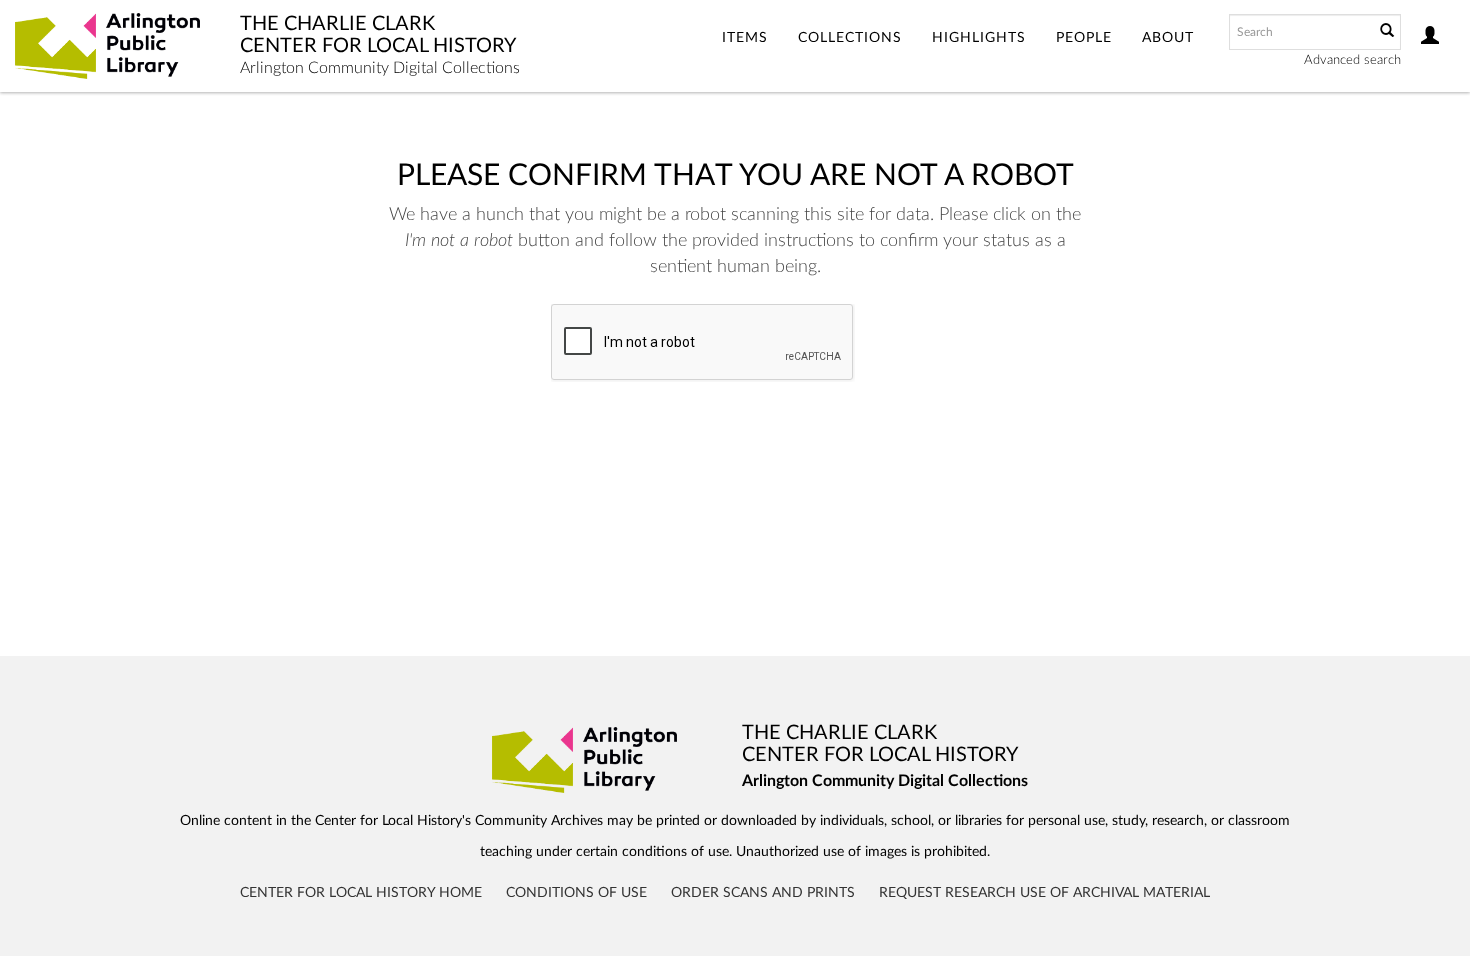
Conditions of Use (576, 893)
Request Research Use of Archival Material (1044, 893)
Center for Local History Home (361, 893)
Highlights (979, 38)
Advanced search (1352, 60)
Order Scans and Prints (763, 893)
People (1084, 38)
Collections (850, 38)
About (1168, 38)
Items (745, 38)
